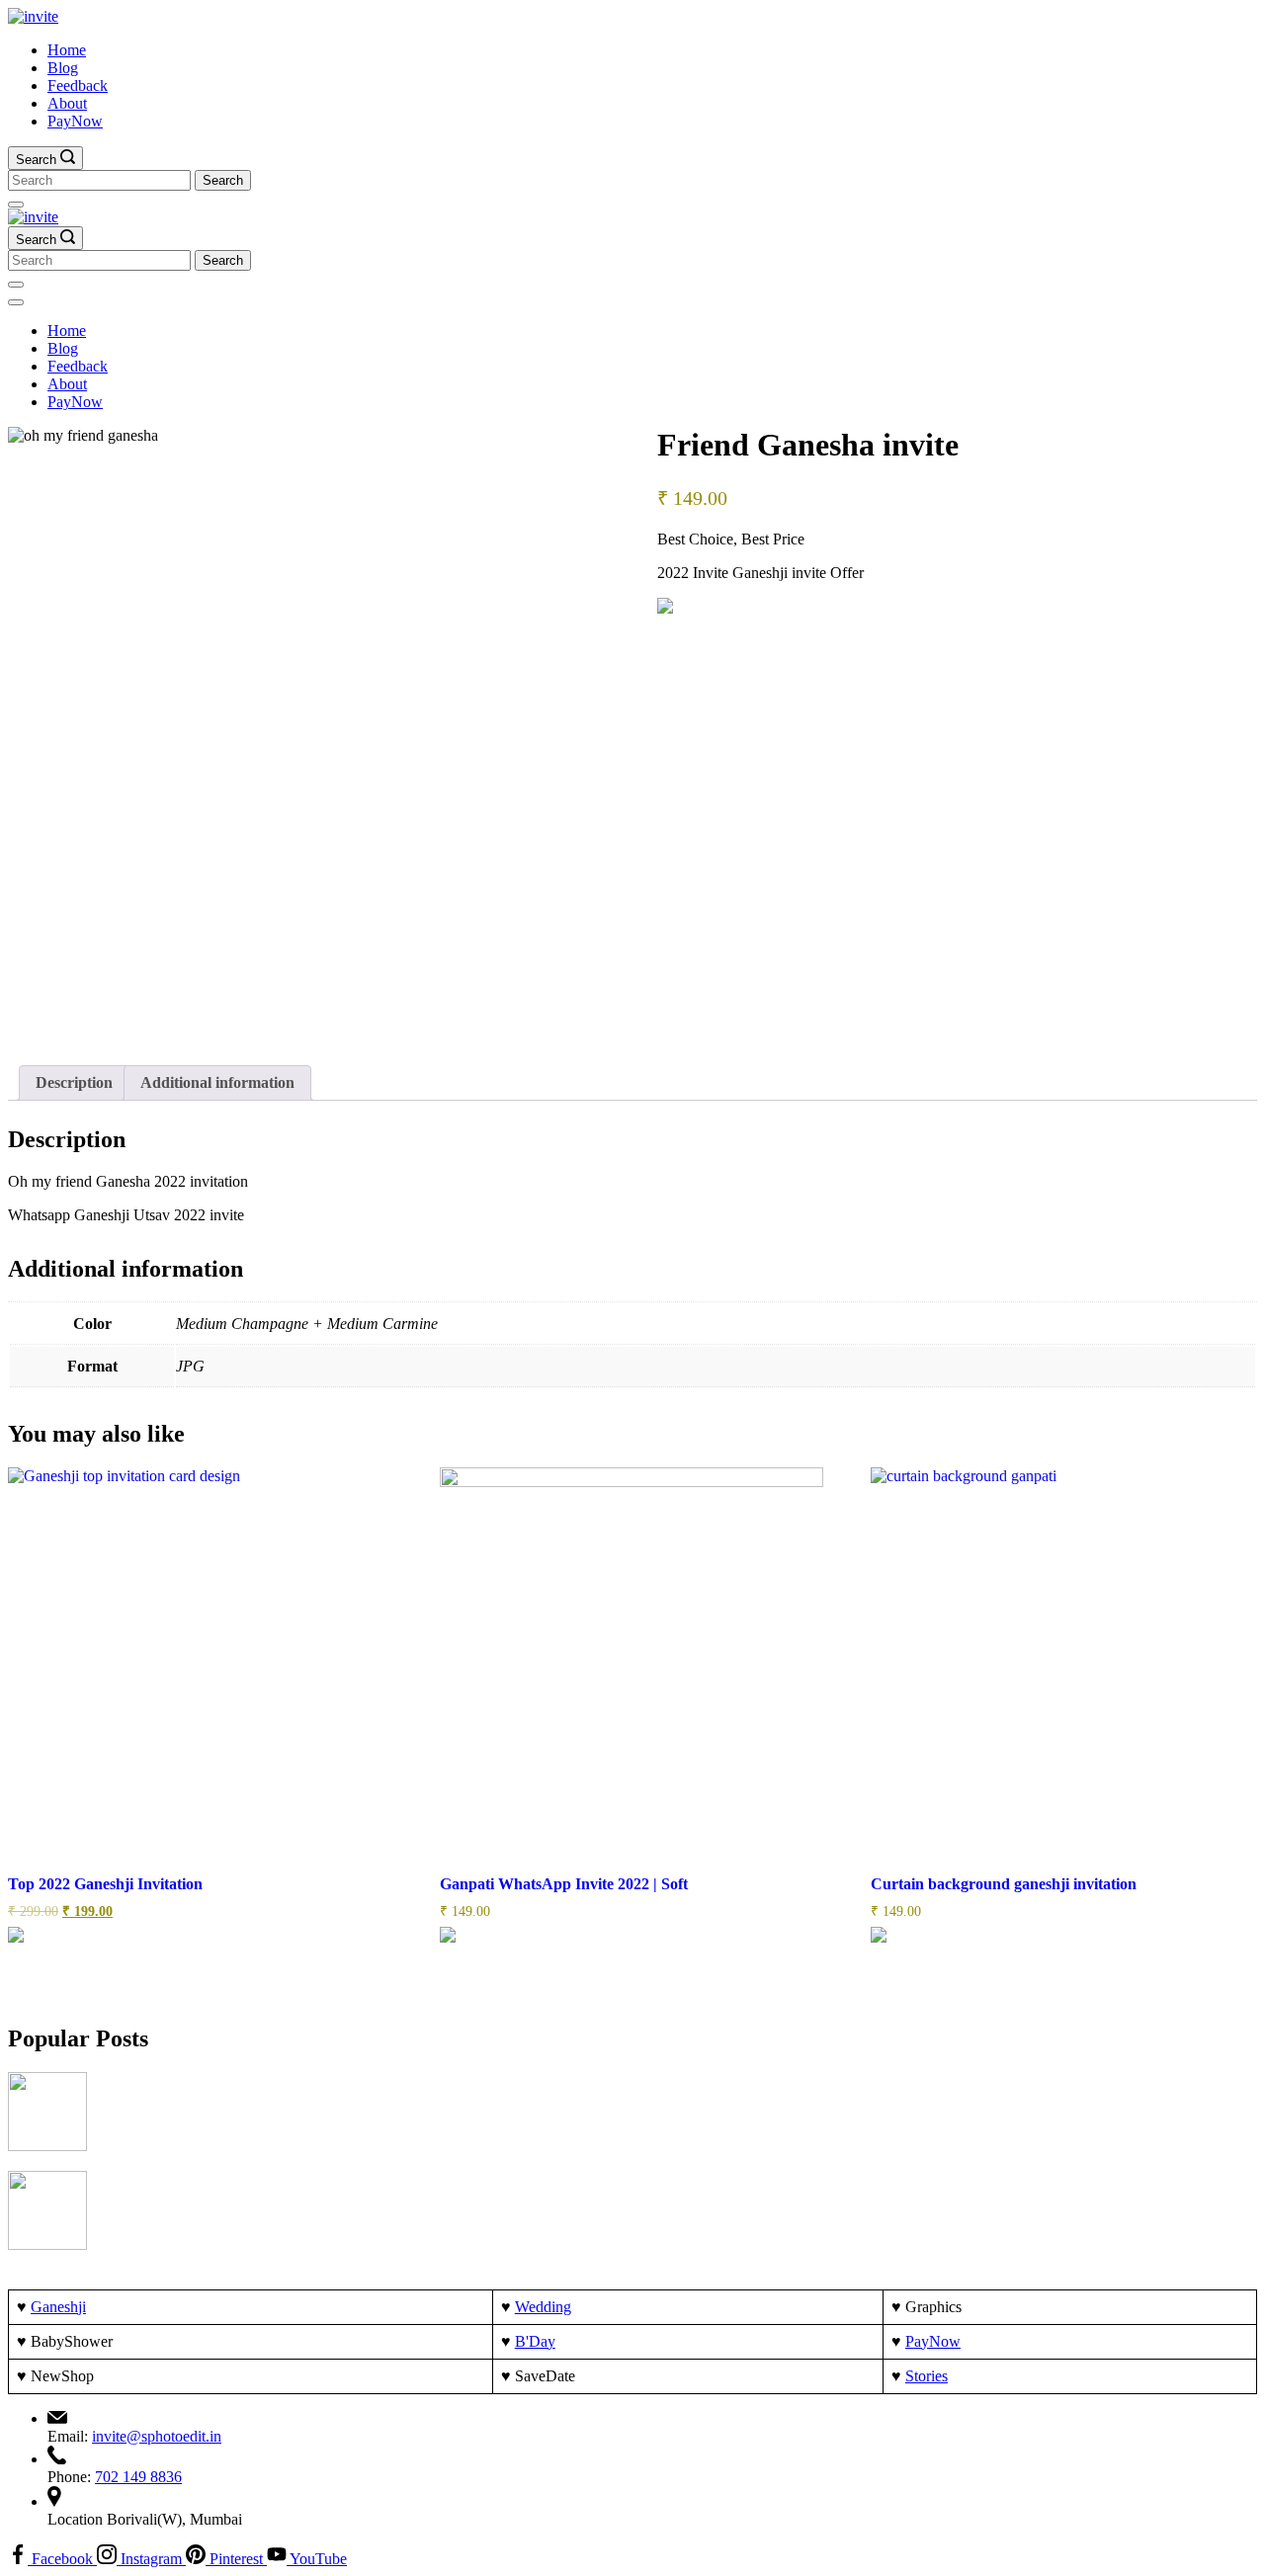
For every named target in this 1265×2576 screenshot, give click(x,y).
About (67, 103)
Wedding (543, 2307)
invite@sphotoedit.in (157, 2436)
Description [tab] (74, 1082)
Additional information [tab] (217, 1082)
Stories (927, 2376)
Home (67, 50)
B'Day (535, 2341)
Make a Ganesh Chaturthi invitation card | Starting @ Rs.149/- (317, 2182)
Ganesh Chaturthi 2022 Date (203, 2083)
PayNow (75, 121)
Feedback (78, 85)
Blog (63, 68)
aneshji (64, 2307)
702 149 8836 (138, 2477)
